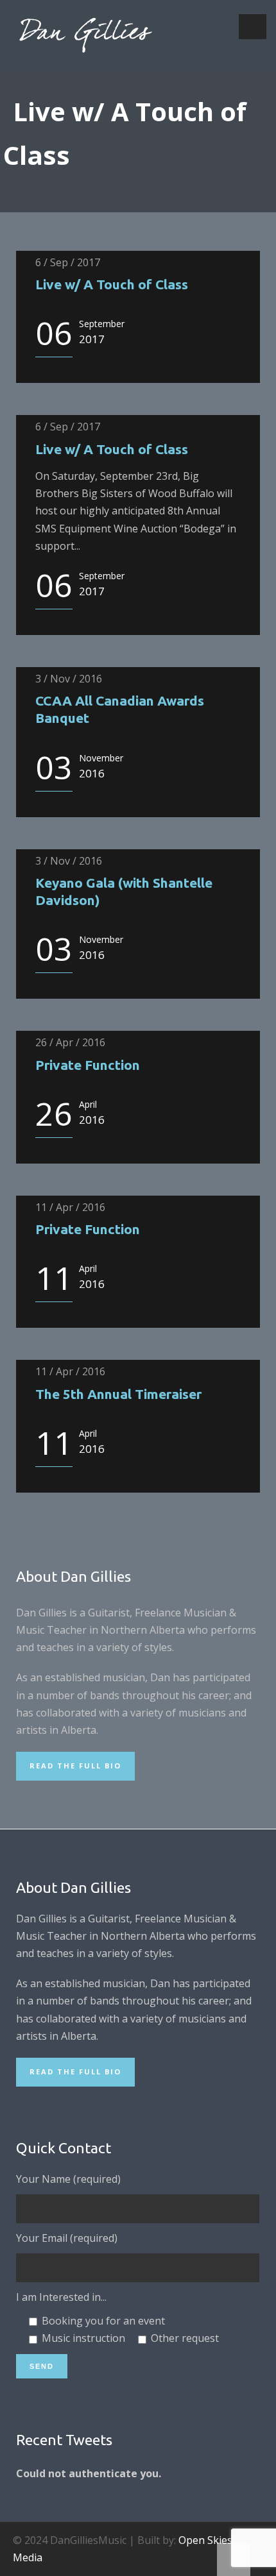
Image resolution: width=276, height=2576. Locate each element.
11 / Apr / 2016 (70, 1207)
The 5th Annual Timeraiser (118, 1394)
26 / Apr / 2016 (70, 1042)
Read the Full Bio (75, 1766)
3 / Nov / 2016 (69, 679)
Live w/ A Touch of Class (112, 284)
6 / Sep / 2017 (68, 262)
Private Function (88, 1065)
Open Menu (253, 27)
